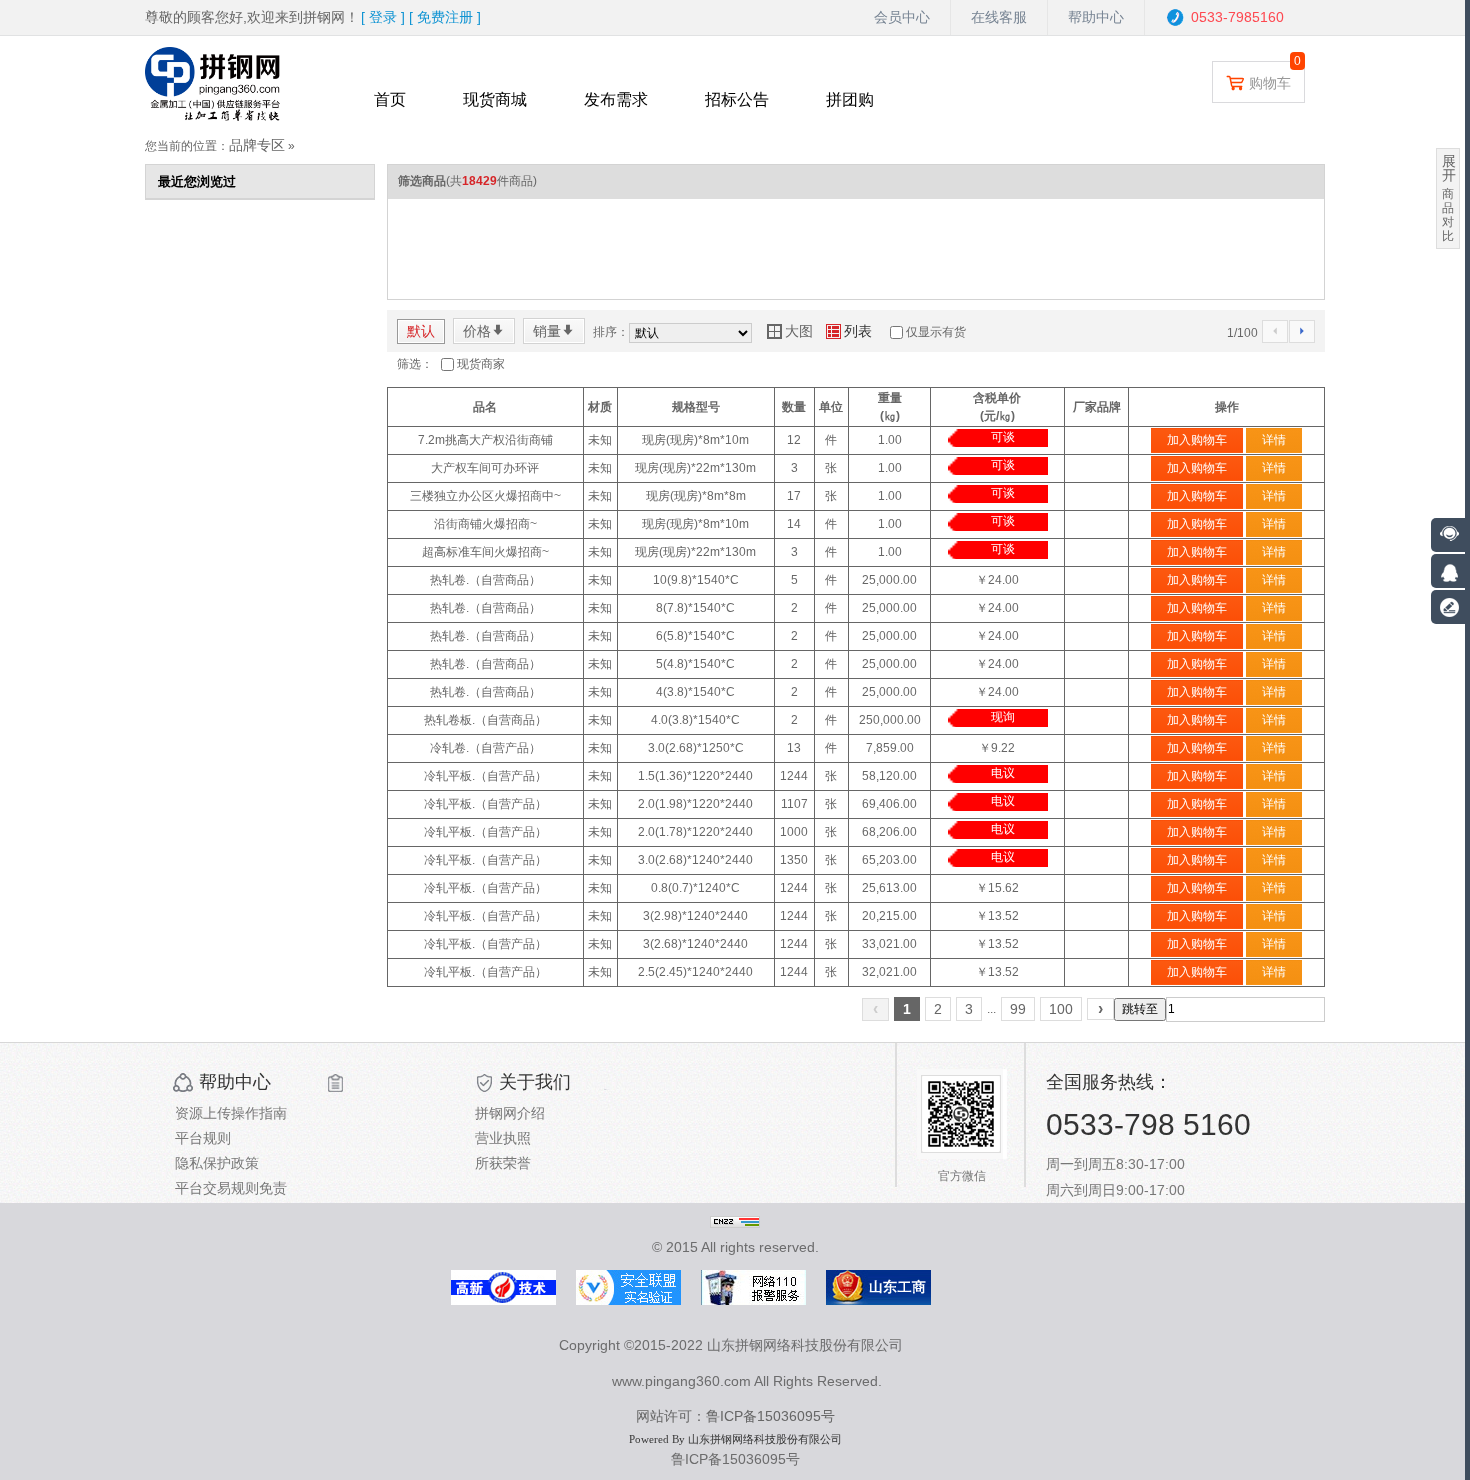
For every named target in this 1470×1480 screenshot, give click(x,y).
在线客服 (999, 17)
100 (1061, 1009)
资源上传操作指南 (231, 1113)
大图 (790, 331)
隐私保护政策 (217, 1163)
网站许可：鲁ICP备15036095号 (735, 1416)
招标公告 (737, 99)
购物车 (1270, 83)
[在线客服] (1450, 535)
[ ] (383, 17)
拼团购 (850, 99)
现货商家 (481, 364)
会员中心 (902, 17)
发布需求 (616, 99)
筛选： (415, 364)
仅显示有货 (936, 332)
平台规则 (203, 1138)
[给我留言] (1448, 607)
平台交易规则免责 (231, 1188)
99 (1018, 1009)
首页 (390, 99)
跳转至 (1140, 1009)
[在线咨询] (1448, 571)
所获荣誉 (503, 1163)
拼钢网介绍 (510, 1113)
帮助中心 (1096, 17)
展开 (1449, 168)
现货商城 (495, 99)
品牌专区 (257, 145)
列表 (849, 331)
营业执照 (503, 1138)
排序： (611, 332)
